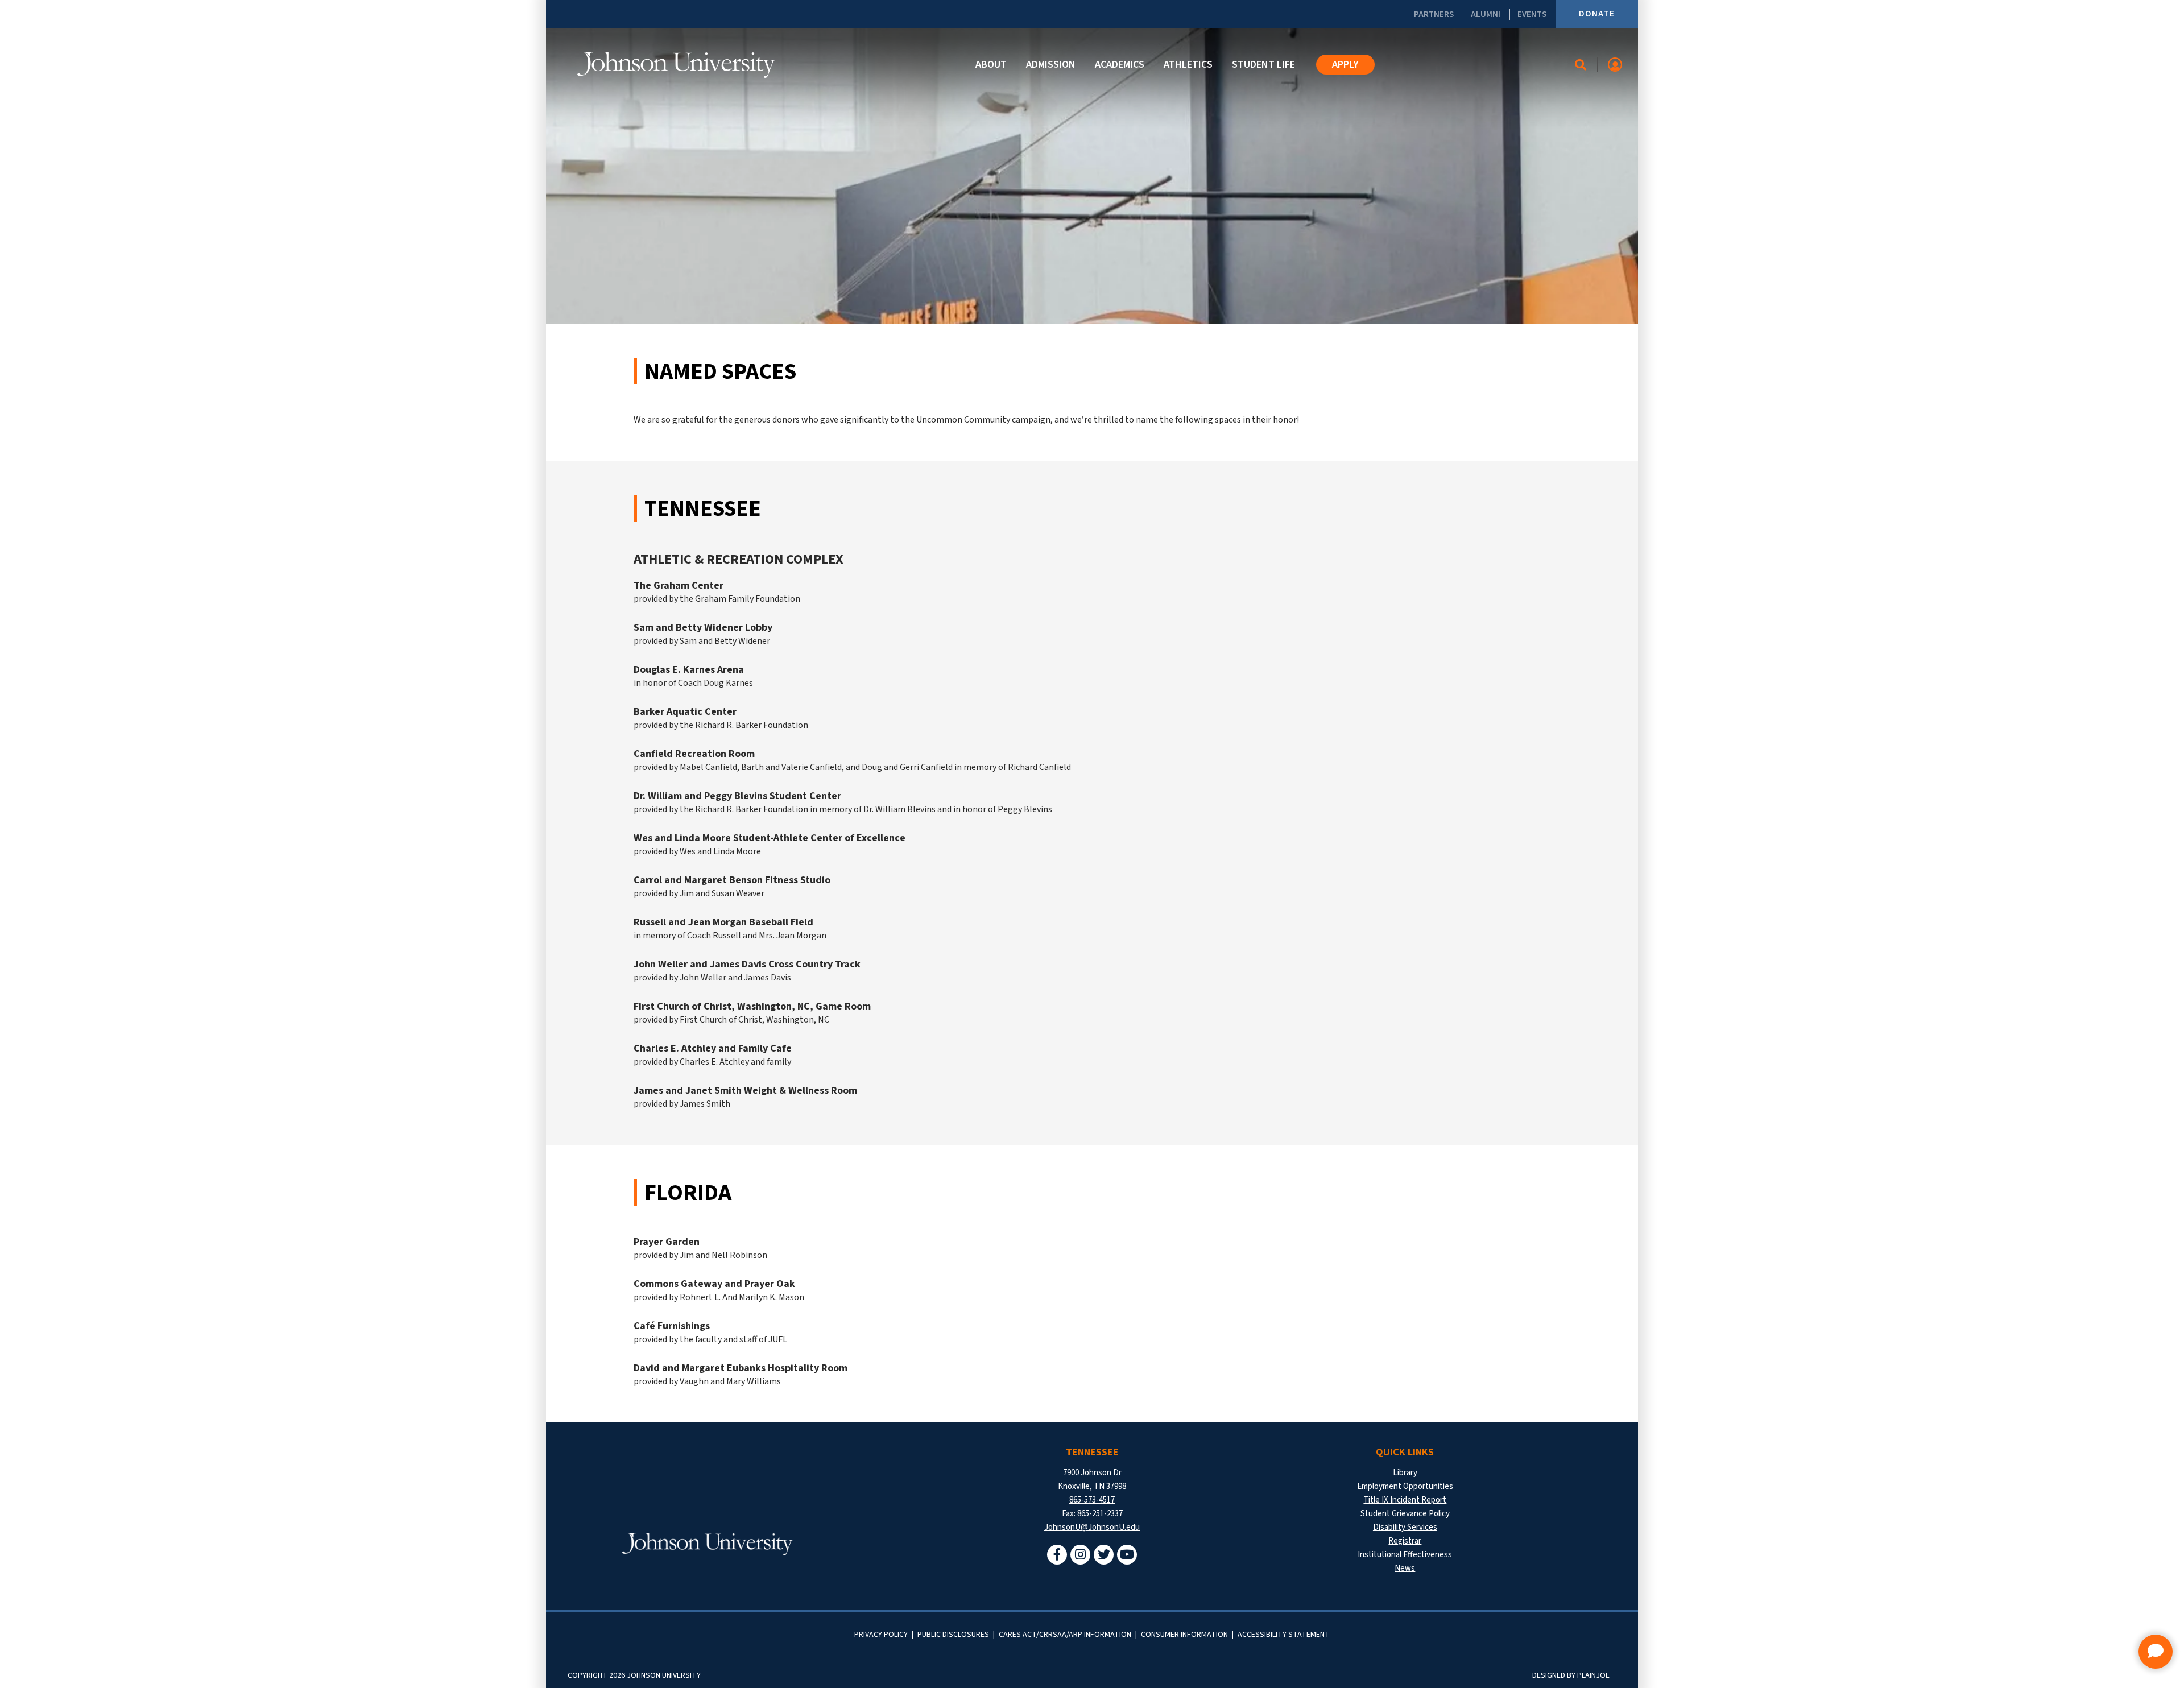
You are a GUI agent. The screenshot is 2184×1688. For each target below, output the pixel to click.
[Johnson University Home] (676, 65)
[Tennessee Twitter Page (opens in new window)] (1104, 1555)
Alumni (1486, 14)
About (991, 65)
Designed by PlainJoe (1571, 1675)
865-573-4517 (1092, 1500)
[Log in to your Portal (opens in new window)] (1615, 65)
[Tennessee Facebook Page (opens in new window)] (1057, 1555)
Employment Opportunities (1405, 1486)
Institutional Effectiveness (1405, 1555)
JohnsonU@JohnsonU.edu (1092, 1527)
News (1405, 1568)
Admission (1051, 65)
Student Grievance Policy (1405, 1514)
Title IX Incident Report (1405, 1500)
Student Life (1263, 65)
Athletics (1188, 65)
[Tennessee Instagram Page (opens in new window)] (1080, 1555)
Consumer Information (1184, 1635)
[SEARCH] (1581, 65)
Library (1405, 1473)
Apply (1345, 65)
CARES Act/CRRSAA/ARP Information (1065, 1635)
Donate (1597, 14)
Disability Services (1405, 1527)
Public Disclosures (953, 1635)
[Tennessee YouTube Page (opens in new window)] (1127, 1555)
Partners (1434, 14)
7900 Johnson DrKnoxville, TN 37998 (1092, 1480)
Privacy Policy (881, 1635)
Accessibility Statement (1284, 1635)
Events (1532, 14)
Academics (1120, 65)
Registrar (1405, 1541)
